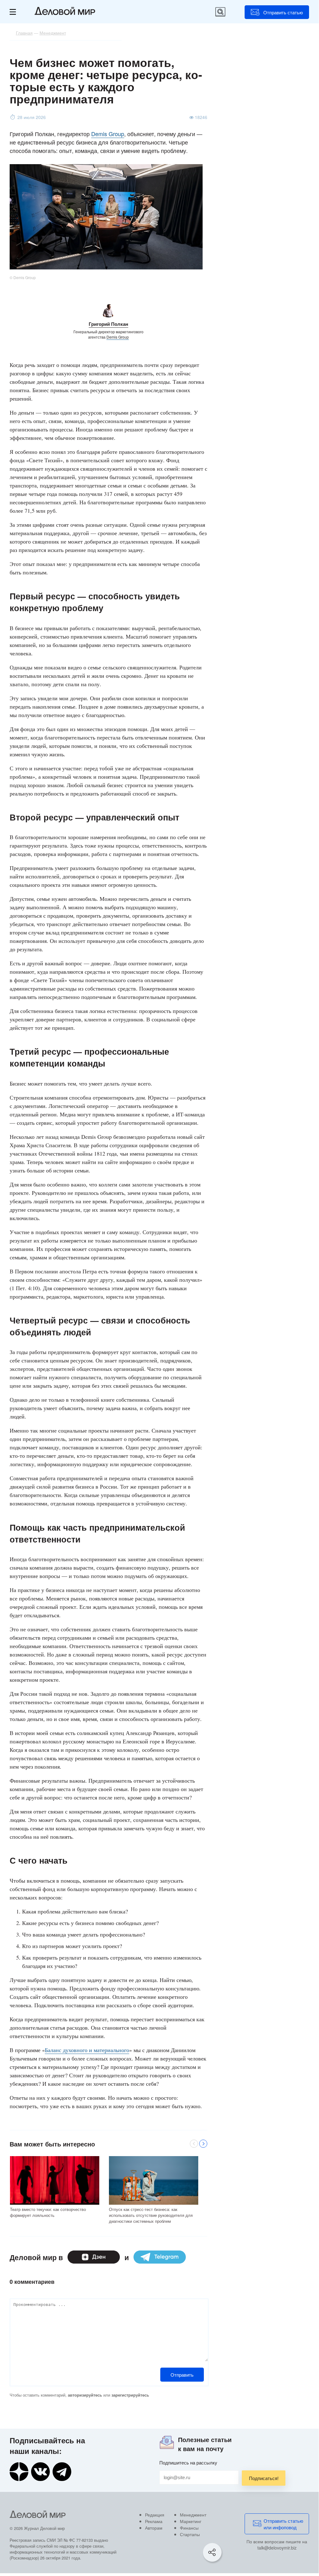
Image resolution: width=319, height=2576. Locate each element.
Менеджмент (193, 2515)
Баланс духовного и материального (87, 2050)
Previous (194, 2144)
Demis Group (108, 134)
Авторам (154, 2528)
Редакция (155, 2515)
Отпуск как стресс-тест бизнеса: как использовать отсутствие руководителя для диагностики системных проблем (151, 2215)
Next (203, 2144)
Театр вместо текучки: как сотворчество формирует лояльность (48, 2212)
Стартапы (190, 2534)
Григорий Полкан (108, 324)
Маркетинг (191, 2521)
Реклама (154, 2521)
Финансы (189, 2528)
